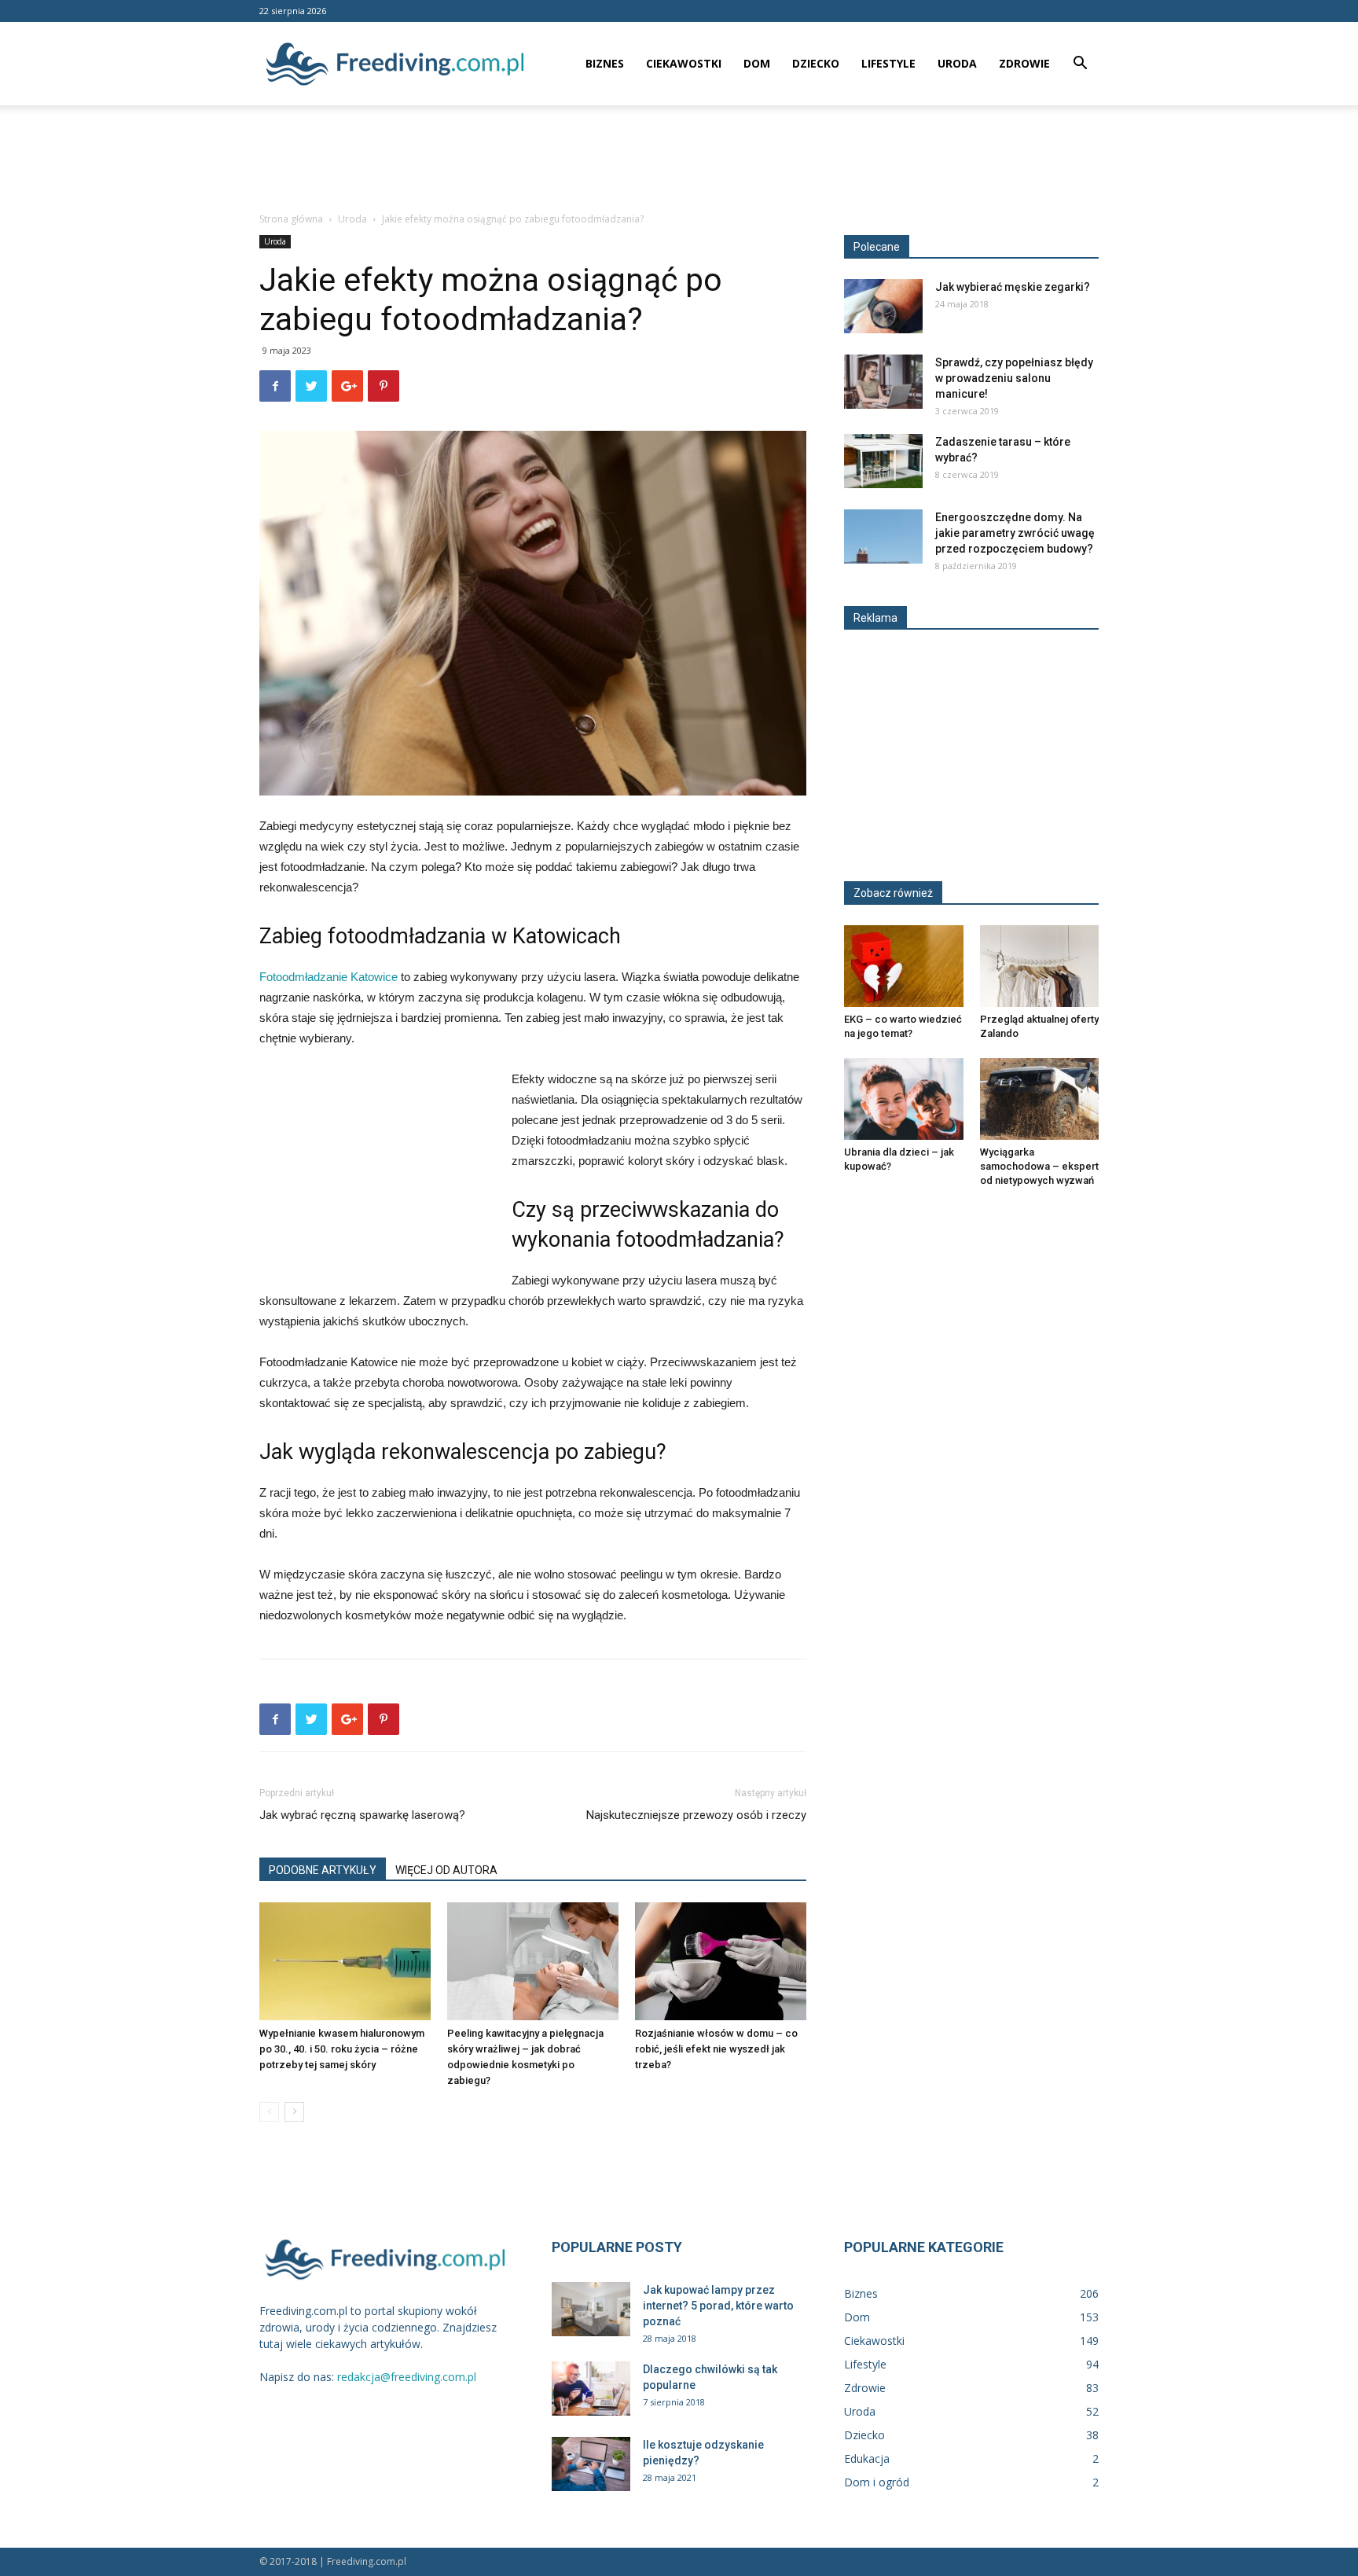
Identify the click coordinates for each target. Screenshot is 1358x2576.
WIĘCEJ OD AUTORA (446, 1870)
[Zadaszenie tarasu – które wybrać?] (883, 461)
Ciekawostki (684, 63)
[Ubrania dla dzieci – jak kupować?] (904, 1099)
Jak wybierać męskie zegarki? (1013, 287)
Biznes (605, 63)
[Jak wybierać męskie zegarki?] (883, 306)
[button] (1080, 65)
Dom (757, 63)
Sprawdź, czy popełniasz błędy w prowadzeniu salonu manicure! (1014, 378)
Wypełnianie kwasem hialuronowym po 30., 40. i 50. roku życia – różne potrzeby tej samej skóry (342, 2049)
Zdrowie (1024, 63)
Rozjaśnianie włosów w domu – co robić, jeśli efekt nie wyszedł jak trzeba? (716, 2049)
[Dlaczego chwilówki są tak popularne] (591, 2389)
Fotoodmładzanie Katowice (328, 977)
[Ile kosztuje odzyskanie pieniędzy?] (591, 2464)
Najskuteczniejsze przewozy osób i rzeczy (696, 1815)
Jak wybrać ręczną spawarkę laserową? (362, 1815)
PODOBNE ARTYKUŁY (323, 1870)
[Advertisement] (679, 160)
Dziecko (816, 63)
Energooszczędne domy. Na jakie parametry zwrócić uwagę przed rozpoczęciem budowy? (1015, 533)
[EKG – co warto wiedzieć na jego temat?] (904, 966)
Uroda (957, 63)
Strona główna (291, 219)
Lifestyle (888, 63)
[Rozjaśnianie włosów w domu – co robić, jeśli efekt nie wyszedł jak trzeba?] (721, 1961)
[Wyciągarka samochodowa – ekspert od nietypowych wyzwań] (1040, 1099)
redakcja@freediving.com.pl (407, 2377)
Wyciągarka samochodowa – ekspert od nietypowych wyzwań (1039, 1166)
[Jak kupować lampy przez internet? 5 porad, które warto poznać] (591, 2309)
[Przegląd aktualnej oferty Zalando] (1040, 966)
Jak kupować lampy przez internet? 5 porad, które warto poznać (718, 2306)
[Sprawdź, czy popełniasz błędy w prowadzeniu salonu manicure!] (883, 382)
